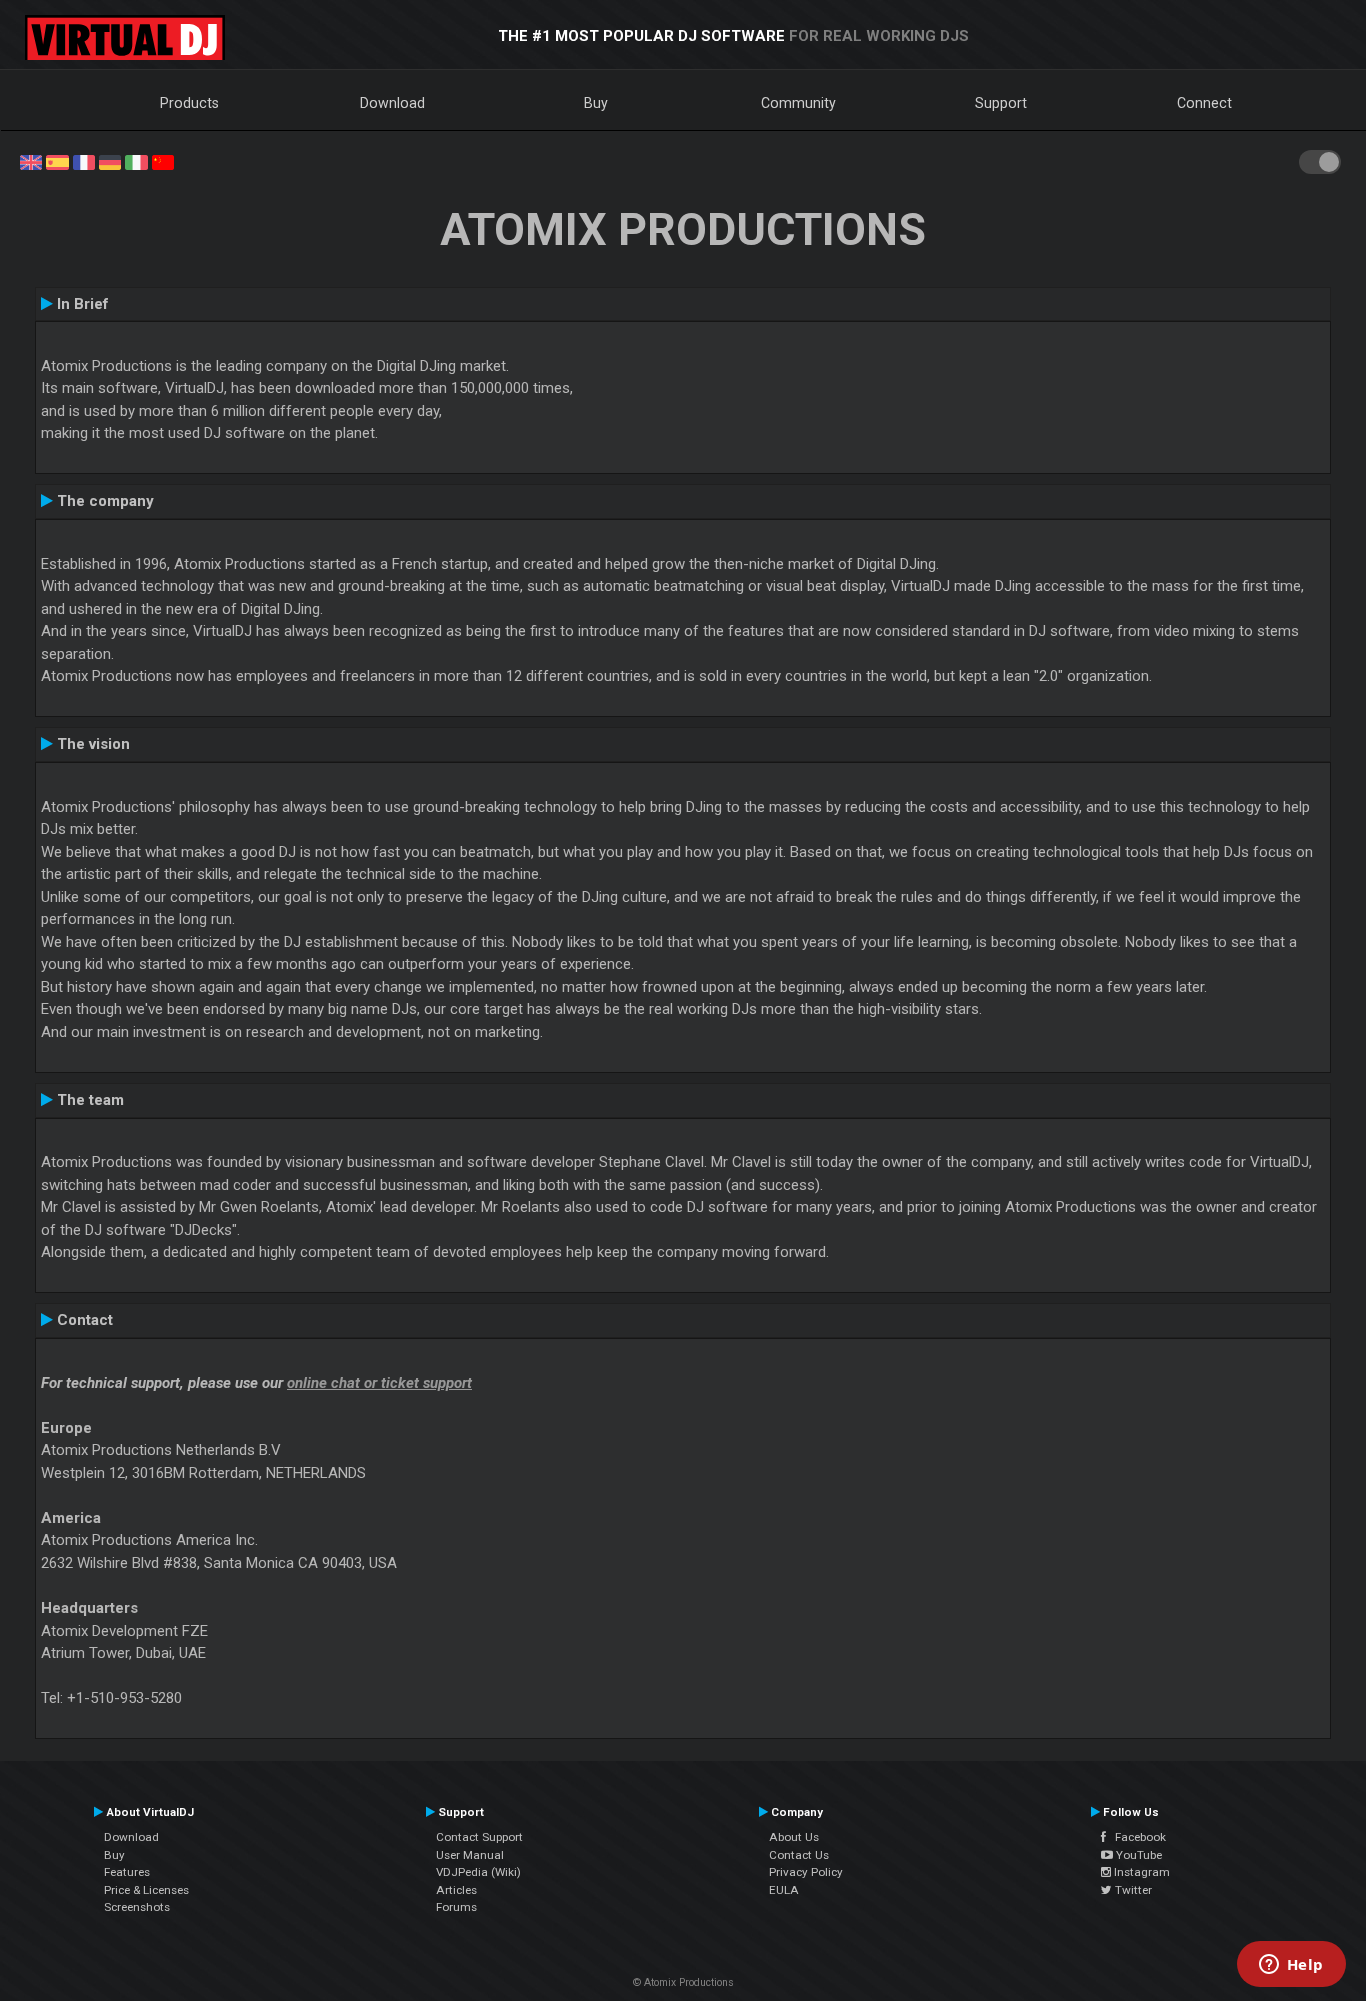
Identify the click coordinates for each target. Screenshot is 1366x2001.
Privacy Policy (806, 1872)
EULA (784, 1890)
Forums (456, 1907)
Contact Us (799, 1855)
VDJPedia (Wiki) (478, 1872)
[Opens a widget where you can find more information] (1291, 1966)
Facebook (1136, 1837)
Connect (1204, 103)
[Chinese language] (163, 161)
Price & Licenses (146, 1890)
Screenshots (137, 1907)
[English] (31, 161)
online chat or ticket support (379, 1383)
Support (1001, 103)
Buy (596, 103)
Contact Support (479, 1837)
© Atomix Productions (683, 1982)
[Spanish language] (57, 161)
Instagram (1140, 1872)
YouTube (1137, 1855)
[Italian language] (136, 161)
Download (392, 103)
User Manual (470, 1855)
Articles (456, 1890)
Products (189, 103)
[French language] (84, 161)
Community (798, 103)
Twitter (1132, 1890)
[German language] (110, 161)
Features (127, 1872)
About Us (794, 1837)
